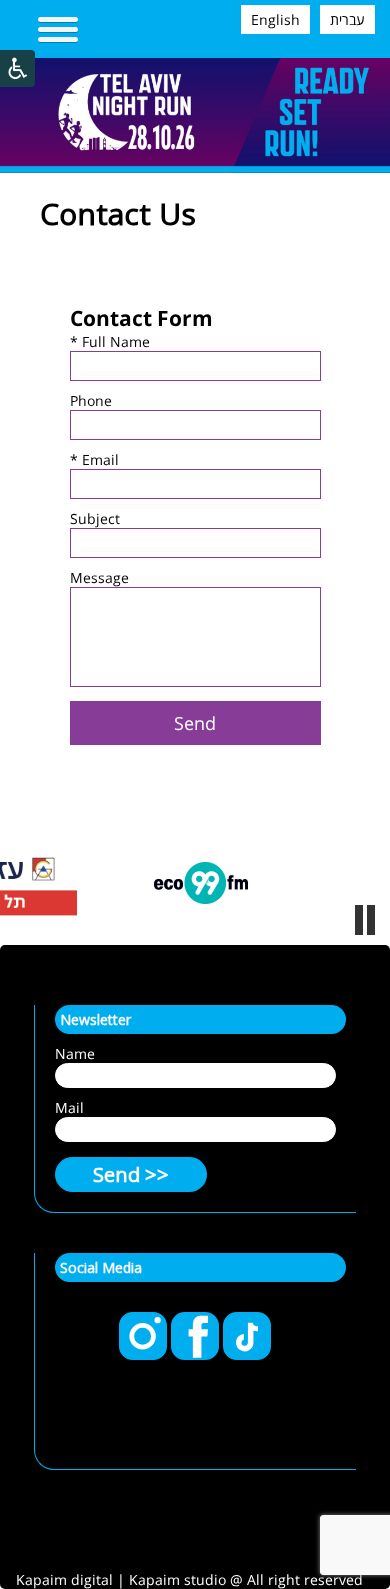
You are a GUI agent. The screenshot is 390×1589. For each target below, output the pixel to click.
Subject (95, 518)
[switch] (365, 920)
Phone (91, 400)
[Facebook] (197, 1354)
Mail (69, 1107)
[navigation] (58, 31)
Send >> (131, 1174)
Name (75, 1053)
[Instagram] (145, 1354)
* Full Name (110, 341)
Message (99, 577)
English (275, 19)
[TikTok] (247, 1354)
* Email (94, 459)
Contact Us (118, 213)
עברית (347, 19)
